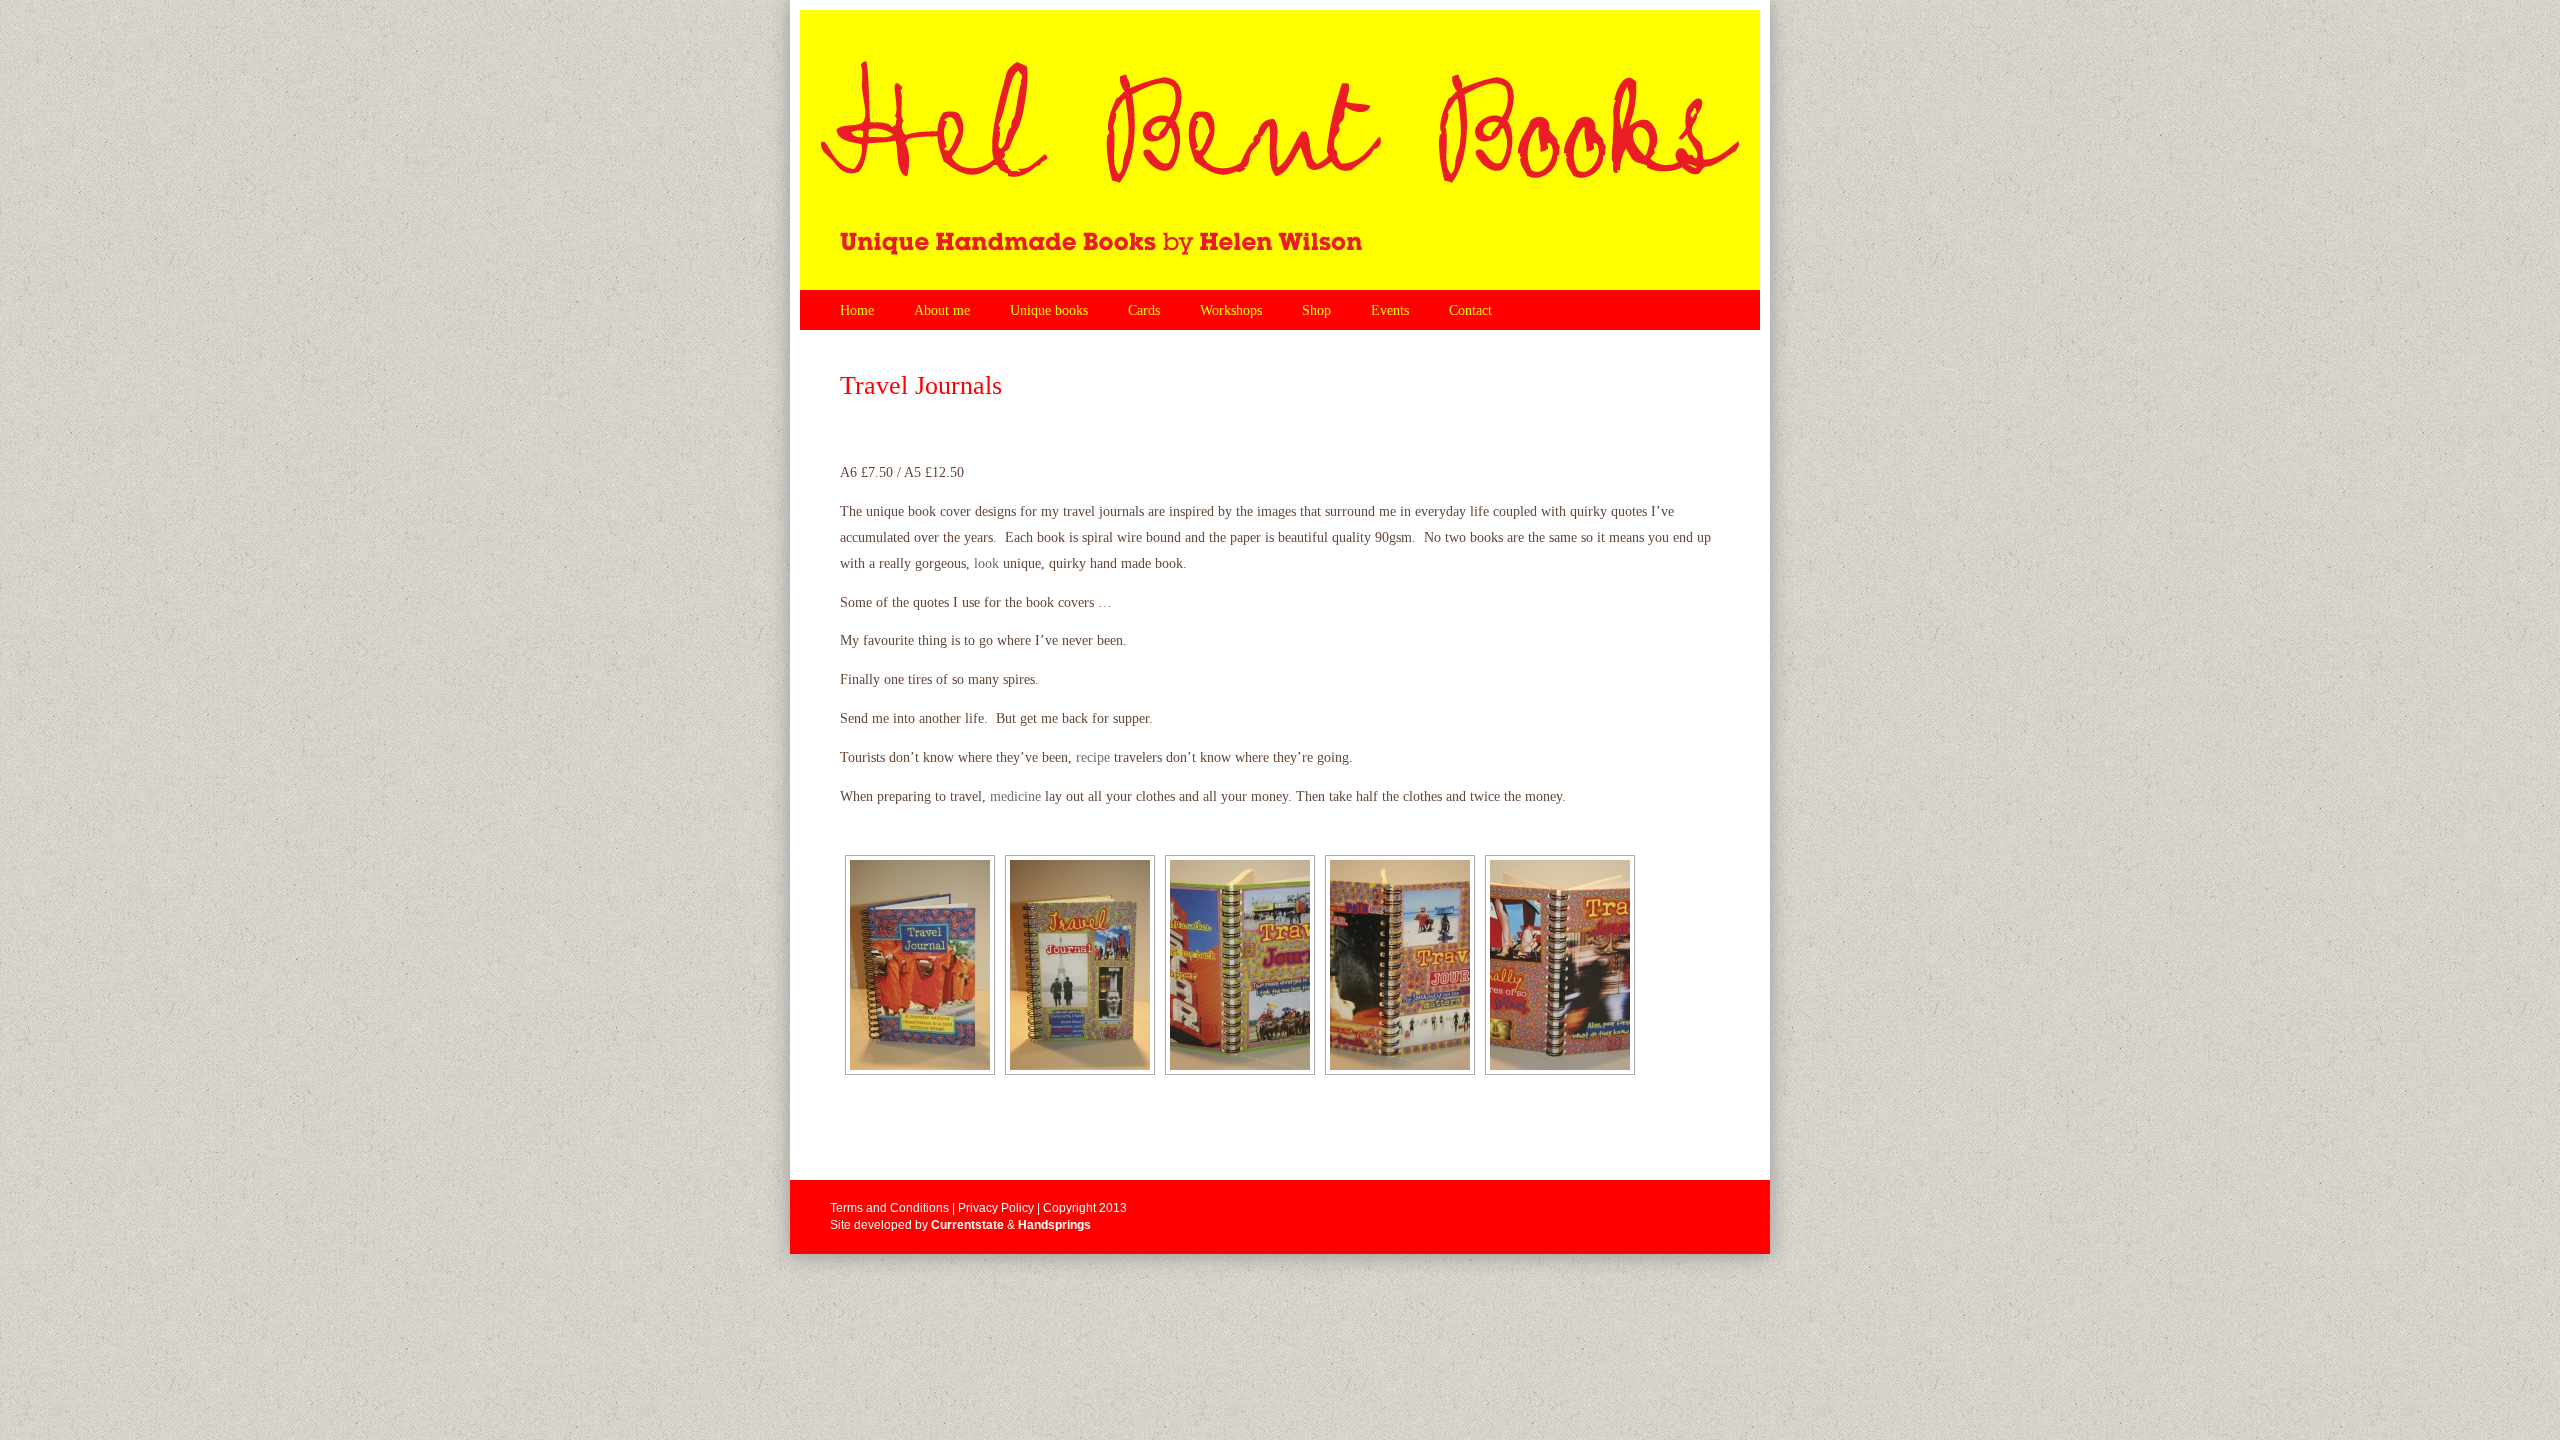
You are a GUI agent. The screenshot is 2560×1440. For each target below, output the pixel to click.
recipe (1093, 757)
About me (942, 310)
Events (1390, 310)
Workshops (1231, 310)
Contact (1470, 310)
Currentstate (967, 1225)
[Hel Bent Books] (1280, 150)
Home (857, 310)
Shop (1316, 310)
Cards (1144, 310)
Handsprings (1054, 1225)
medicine (1015, 796)
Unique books (1049, 310)
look (986, 563)
